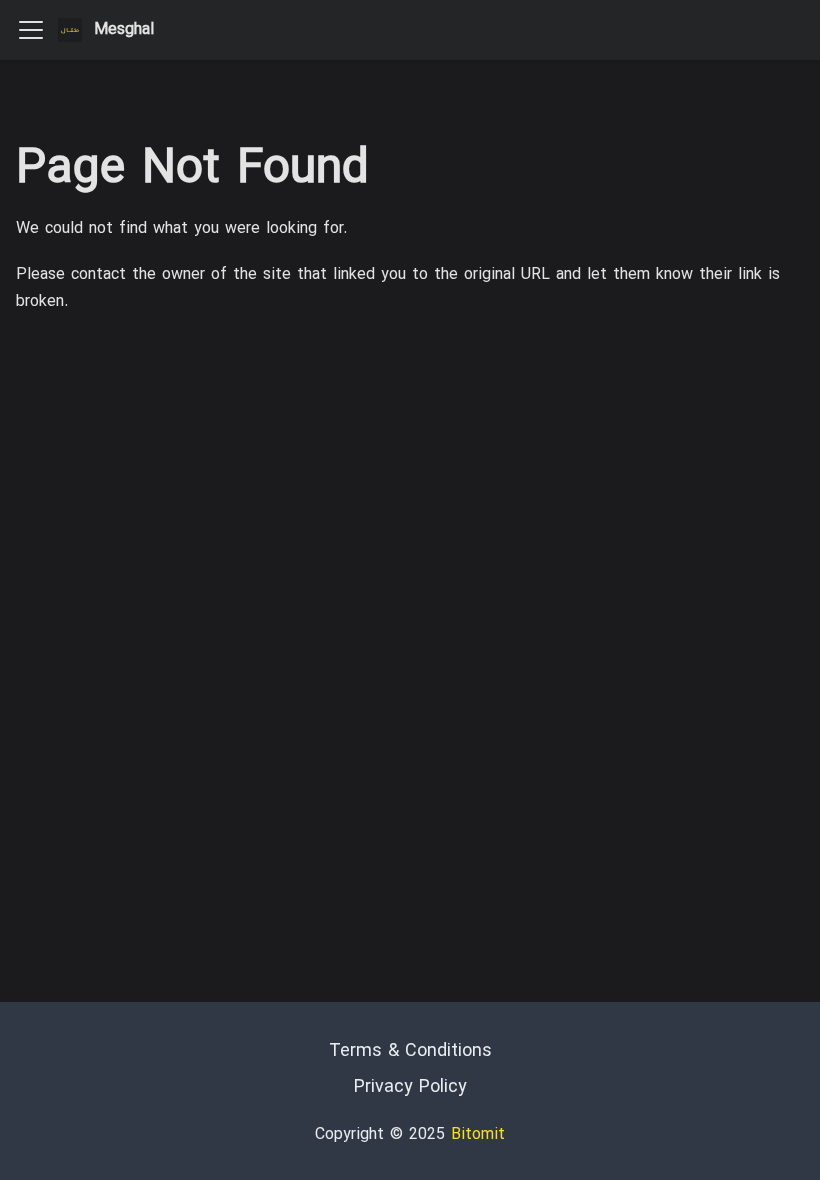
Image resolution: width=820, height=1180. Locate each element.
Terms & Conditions (410, 1051)
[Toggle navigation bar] (31, 30)
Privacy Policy (410, 1087)
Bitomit (478, 1135)
